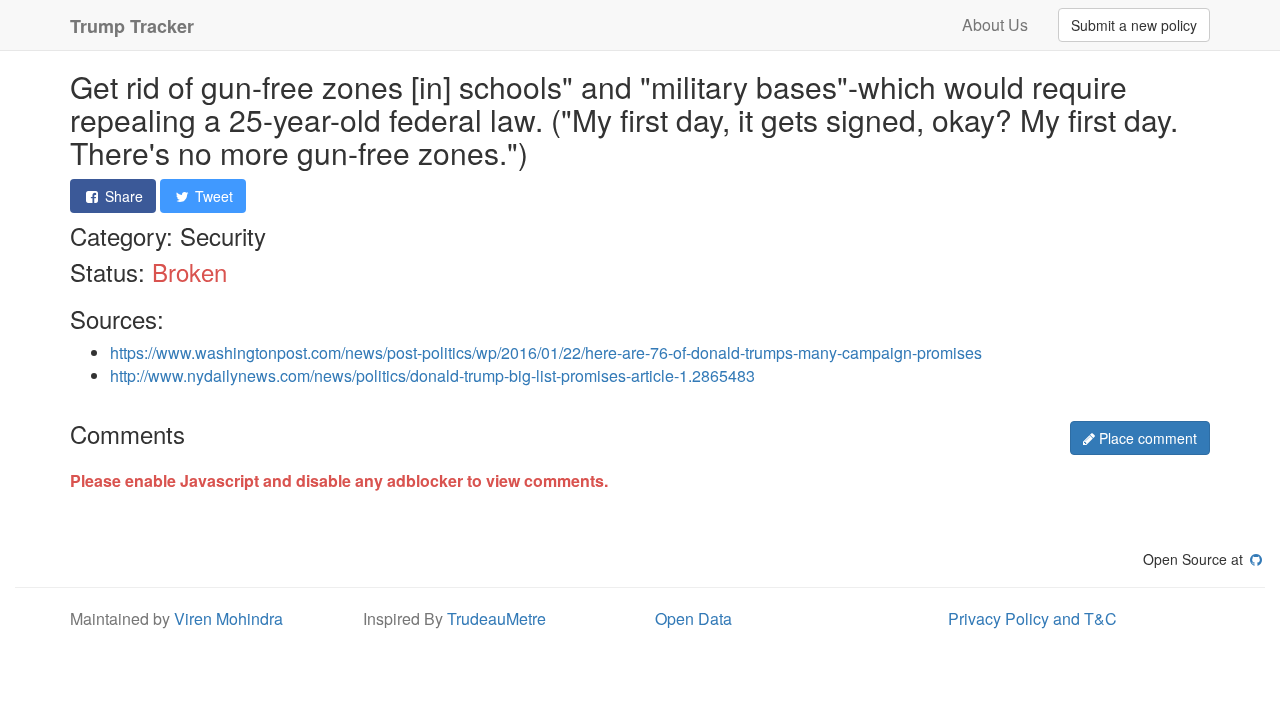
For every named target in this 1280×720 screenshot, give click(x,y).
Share (122, 196)
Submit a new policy (1134, 25)
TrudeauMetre (496, 618)
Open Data (693, 618)
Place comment (1146, 438)
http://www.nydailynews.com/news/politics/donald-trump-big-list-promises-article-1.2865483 (432, 375)
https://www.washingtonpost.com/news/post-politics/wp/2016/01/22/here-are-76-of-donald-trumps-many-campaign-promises (546, 352)
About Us (995, 24)
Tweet (212, 196)
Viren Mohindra (228, 618)
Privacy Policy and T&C (1032, 618)
